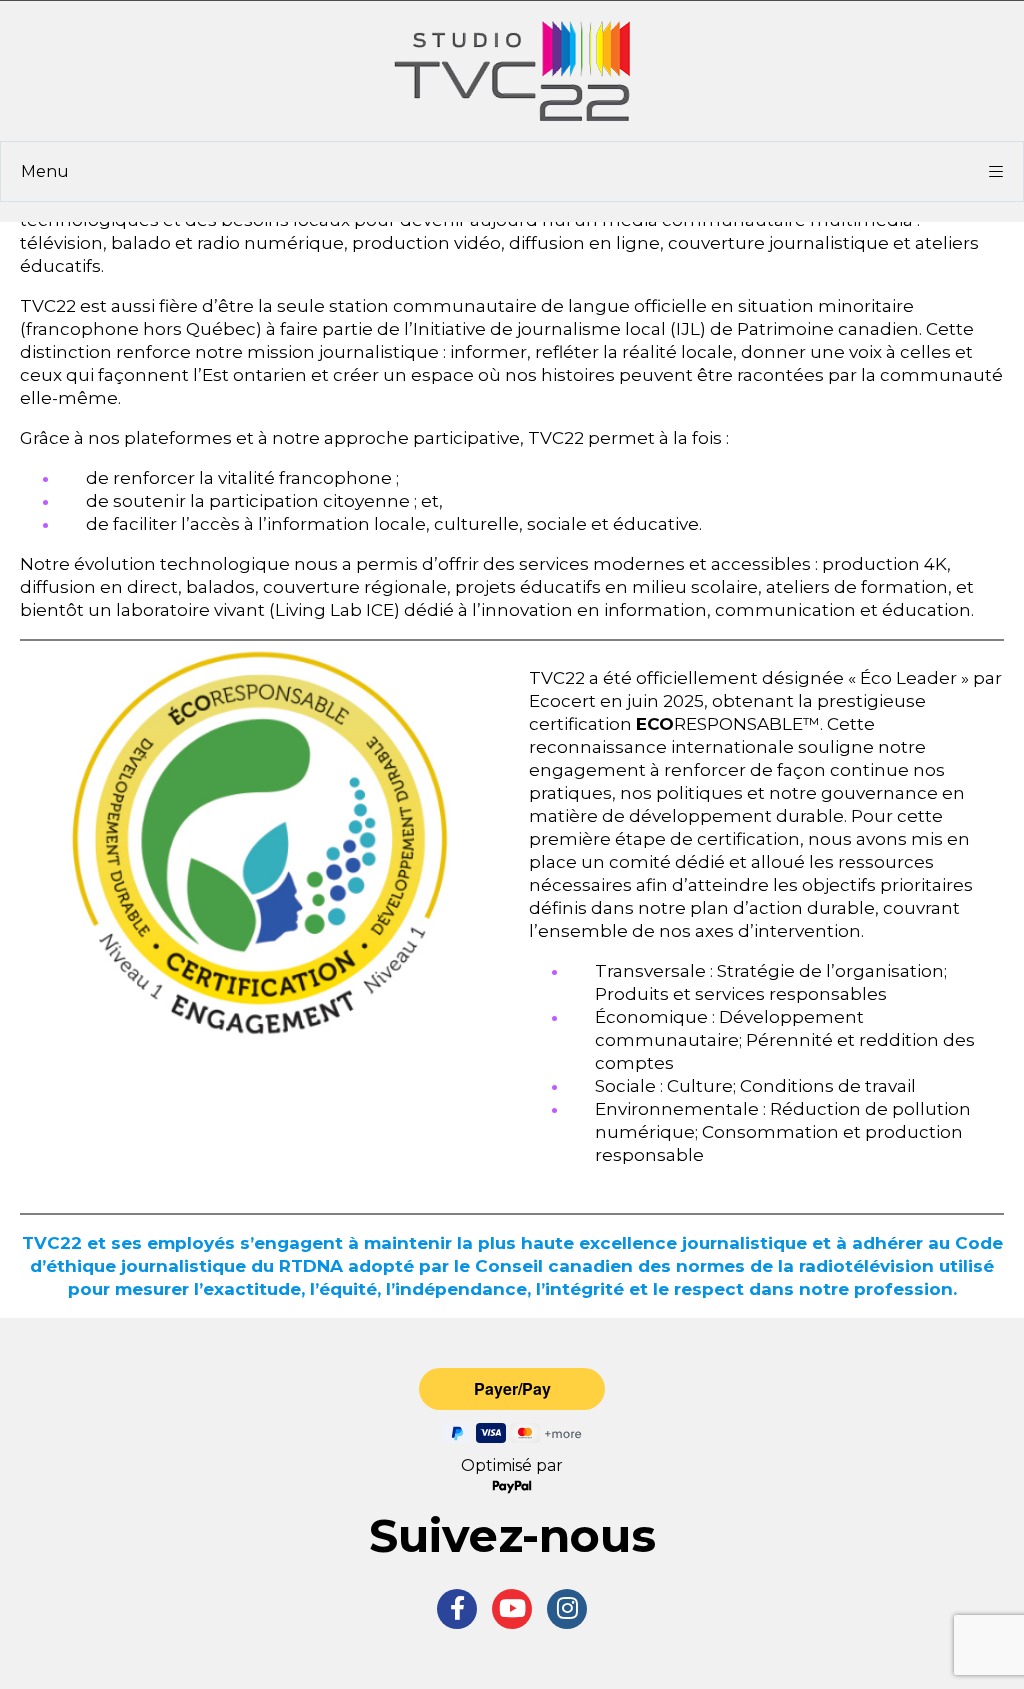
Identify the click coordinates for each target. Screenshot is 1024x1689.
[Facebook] (457, 1609)
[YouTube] (512, 1609)
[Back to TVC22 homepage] (512, 71)
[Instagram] (567, 1609)
